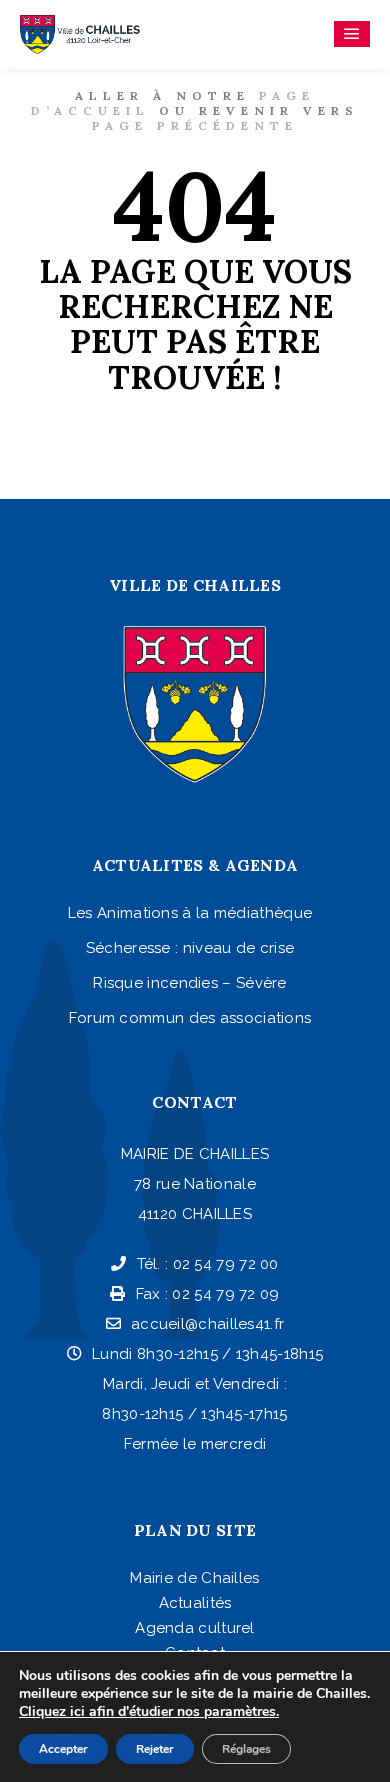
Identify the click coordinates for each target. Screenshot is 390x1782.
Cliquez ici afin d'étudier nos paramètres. (149, 1712)
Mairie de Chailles (194, 1578)
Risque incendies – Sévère (190, 983)
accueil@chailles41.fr (207, 1324)
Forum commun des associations (190, 1018)
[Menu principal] (352, 34)
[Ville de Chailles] (80, 34)
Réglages (246, 1749)
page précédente (195, 125)
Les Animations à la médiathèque (190, 913)
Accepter (63, 1749)
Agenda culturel (195, 1628)
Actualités (195, 1603)
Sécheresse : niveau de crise (190, 948)
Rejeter (155, 1749)
